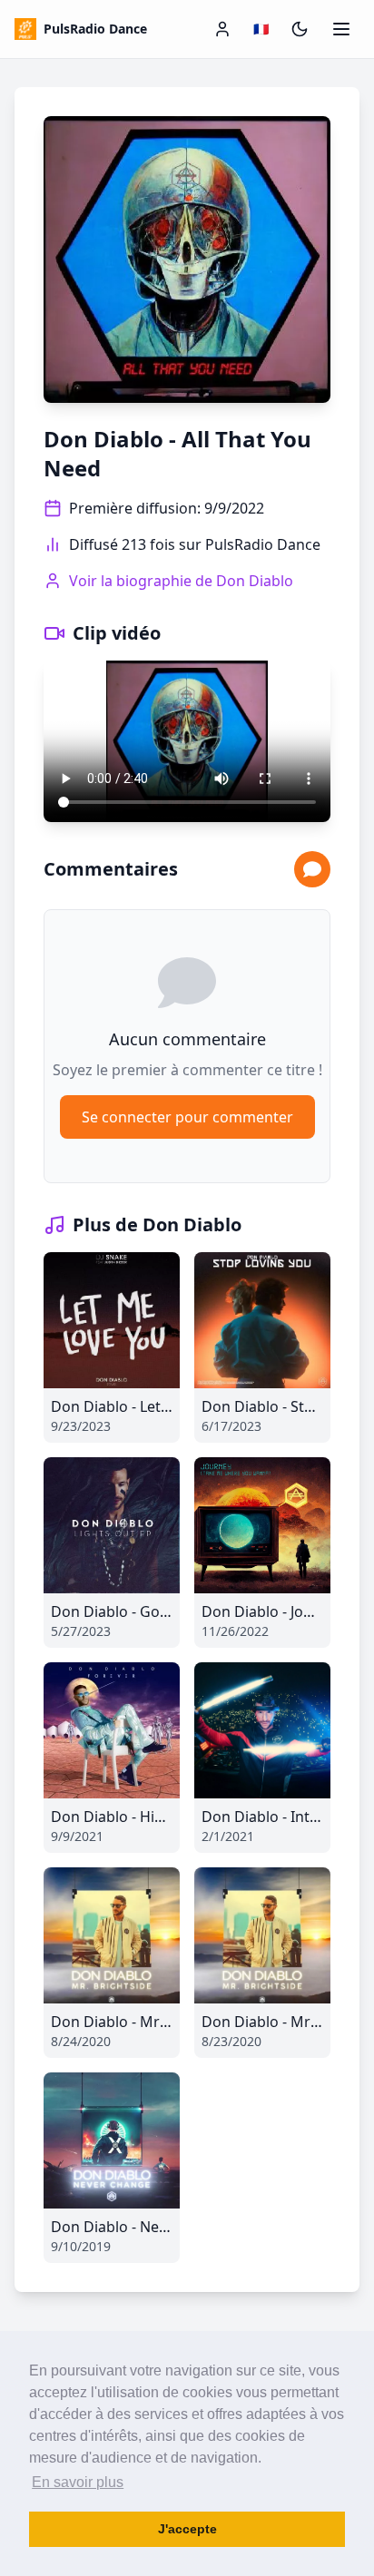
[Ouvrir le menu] (341, 29)
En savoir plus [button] (78, 2482)
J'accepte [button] (187, 2529)
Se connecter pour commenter (187, 1117)
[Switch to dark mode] (300, 29)
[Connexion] (222, 29)
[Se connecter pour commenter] (312, 869)
